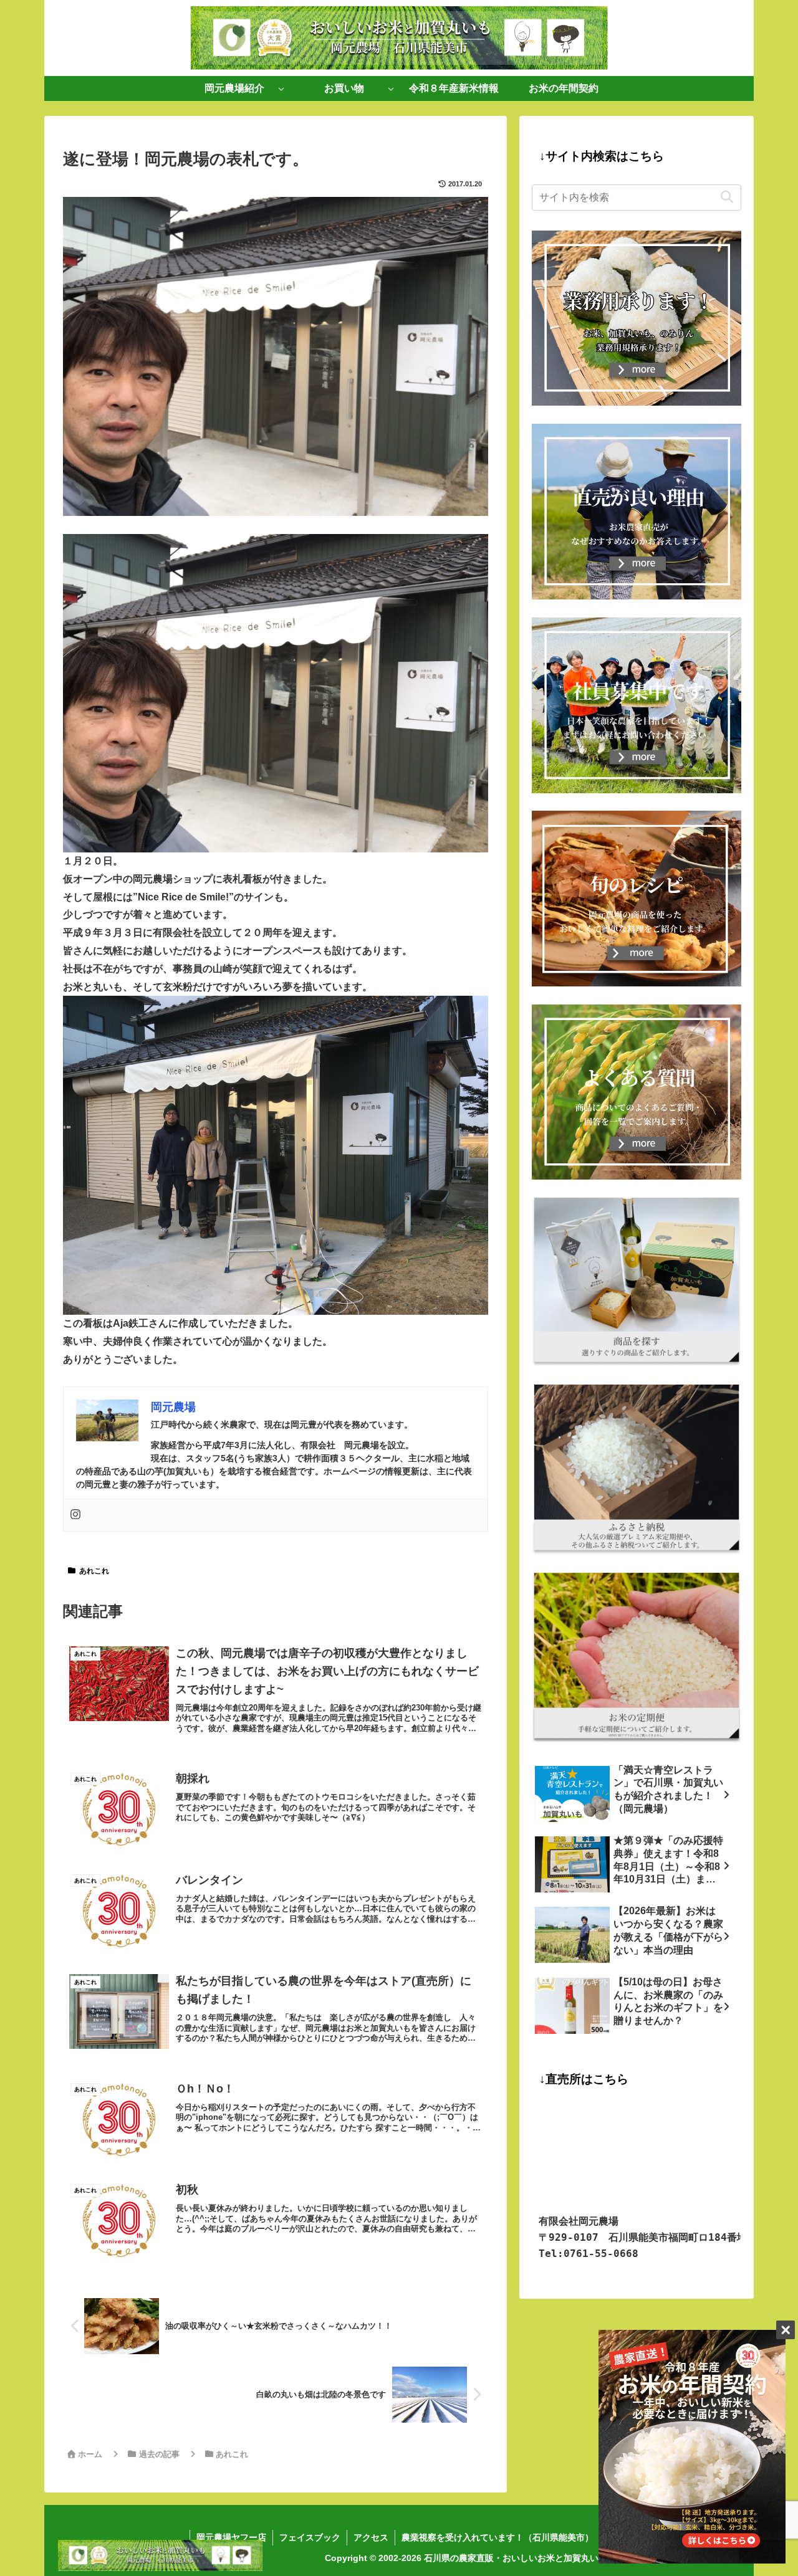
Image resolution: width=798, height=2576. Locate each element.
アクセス (371, 2537)
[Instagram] (75, 1515)
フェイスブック (310, 2537)
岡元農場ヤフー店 (231, 2537)
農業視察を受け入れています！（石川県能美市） (498, 2537)
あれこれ (94, 1571)
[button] (727, 197)
